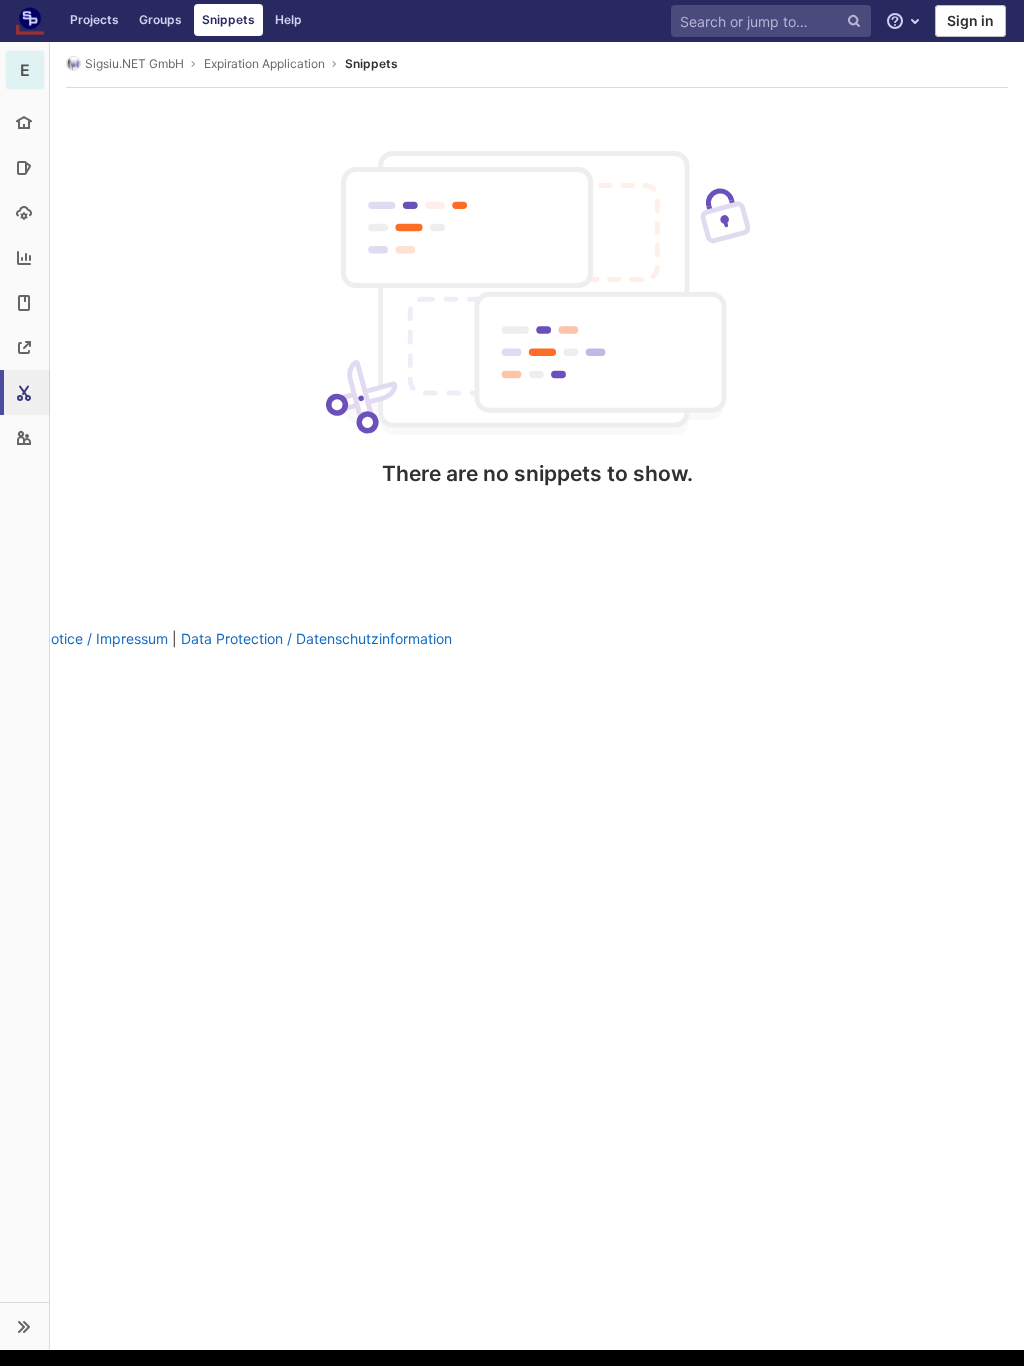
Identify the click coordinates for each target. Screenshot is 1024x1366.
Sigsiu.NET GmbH (134, 63)
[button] (24, 1326)
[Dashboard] (30, 21)
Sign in (970, 20)
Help (288, 19)
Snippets (228, 19)
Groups (160, 19)
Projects (94, 19)
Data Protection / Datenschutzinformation (316, 638)
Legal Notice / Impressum (84, 638)
